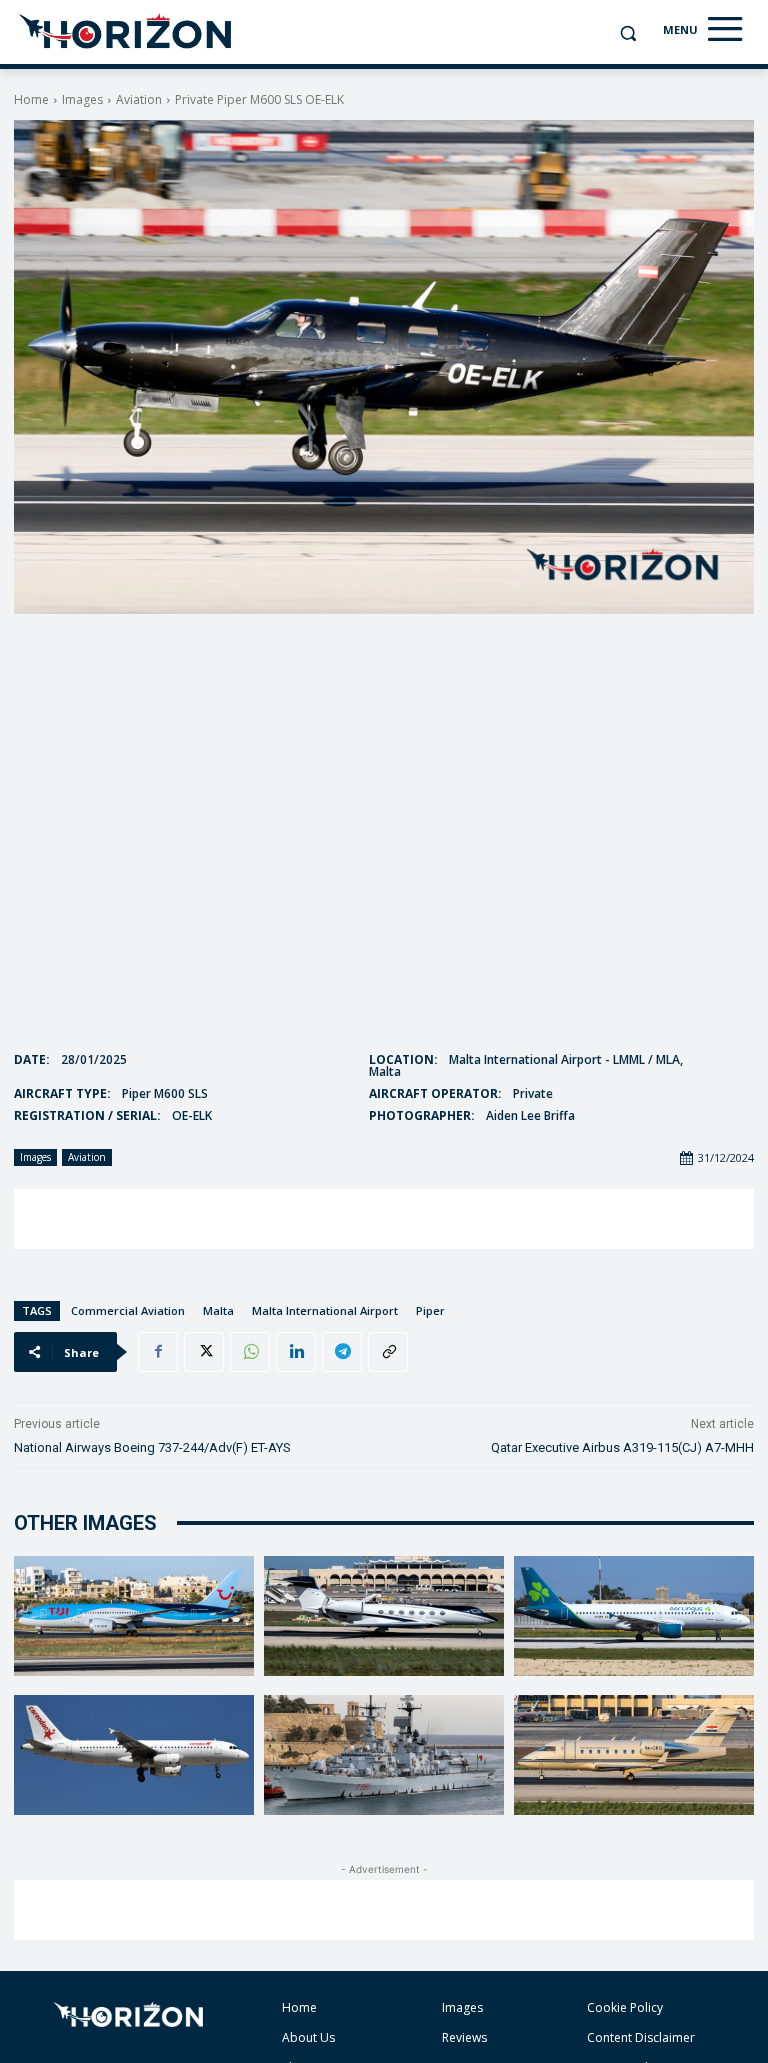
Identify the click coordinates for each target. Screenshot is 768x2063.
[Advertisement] (384, 1219)
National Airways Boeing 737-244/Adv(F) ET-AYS (152, 1447)
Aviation (139, 99)
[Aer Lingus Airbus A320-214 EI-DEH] (634, 1616)
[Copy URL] (388, 1352)
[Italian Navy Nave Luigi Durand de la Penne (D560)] (384, 1755)
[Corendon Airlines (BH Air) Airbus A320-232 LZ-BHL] (134, 1755)
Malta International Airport (325, 1310)
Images (82, 99)
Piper (430, 1310)
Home (31, 99)
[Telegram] (342, 1352)
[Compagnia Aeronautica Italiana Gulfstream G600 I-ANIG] (384, 1616)
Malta (218, 1310)
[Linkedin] (296, 1352)
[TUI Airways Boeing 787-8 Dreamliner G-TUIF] (134, 1616)
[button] (627, 33)
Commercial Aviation (128, 1310)
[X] (204, 1352)
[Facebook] (158, 1352)
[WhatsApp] (250, 1352)
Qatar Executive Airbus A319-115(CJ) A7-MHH (622, 1447)
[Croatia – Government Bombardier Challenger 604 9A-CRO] (634, 1755)
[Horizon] (126, 32)
